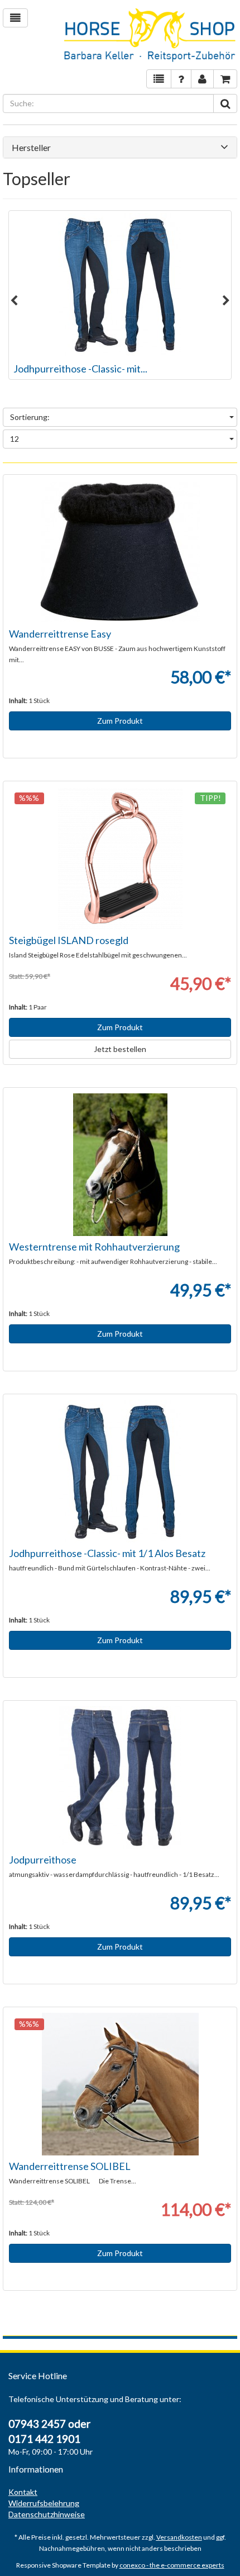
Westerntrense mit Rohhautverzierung (94, 1247)
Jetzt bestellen (120, 1049)
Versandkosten (179, 2537)
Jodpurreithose (43, 1860)
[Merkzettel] (159, 79)
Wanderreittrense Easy (60, 634)
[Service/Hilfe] (181, 79)
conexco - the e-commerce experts (172, 2565)
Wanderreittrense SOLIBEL (70, 2166)
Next (226, 301)
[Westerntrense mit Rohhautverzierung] (120, 1165)
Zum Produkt (120, 721)
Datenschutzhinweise (47, 2514)
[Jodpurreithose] (120, 1778)
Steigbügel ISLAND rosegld (69, 940)
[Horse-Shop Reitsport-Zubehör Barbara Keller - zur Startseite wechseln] (150, 36)
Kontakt (23, 2492)
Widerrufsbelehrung (44, 2503)
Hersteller (31, 148)
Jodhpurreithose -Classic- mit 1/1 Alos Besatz (107, 1553)
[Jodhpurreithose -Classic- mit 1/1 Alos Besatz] (120, 284)
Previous (14, 301)
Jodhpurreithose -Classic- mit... (80, 369)
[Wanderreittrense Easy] (120, 552)
